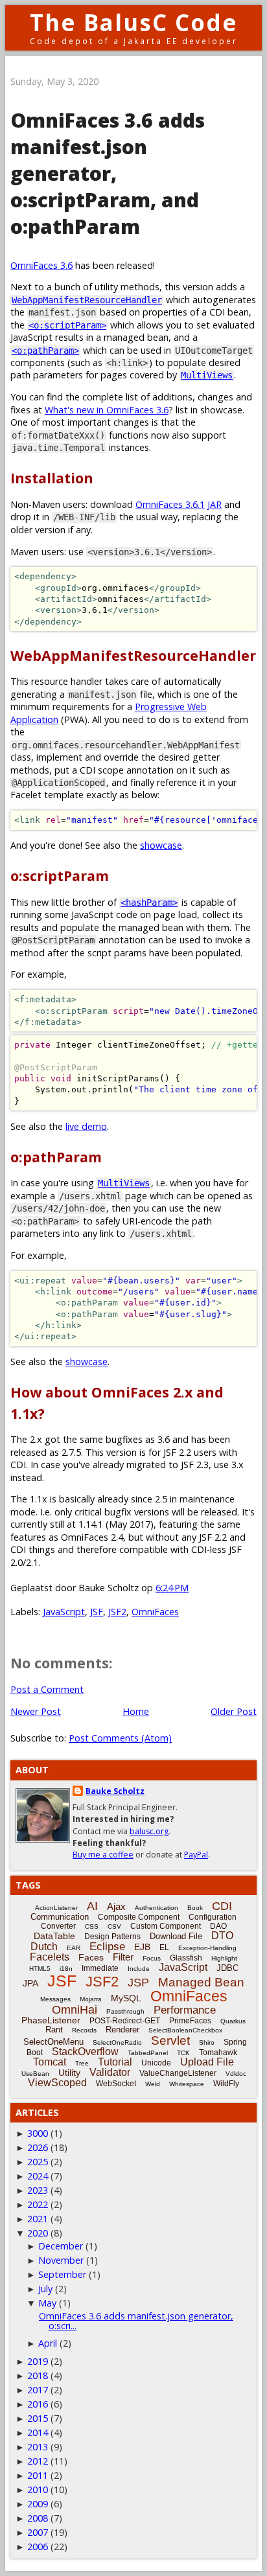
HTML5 (40, 1969)
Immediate (100, 1968)
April (48, 2343)
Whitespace (187, 2084)
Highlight (224, 1958)
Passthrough (125, 2011)
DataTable (54, 1936)
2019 (38, 2361)
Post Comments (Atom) (120, 1738)
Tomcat (50, 2062)
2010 (38, 2490)
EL (164, 1948)
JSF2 (117, 1612)
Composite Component (139, 1917)
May (47, 2303)
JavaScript (64, 1612)
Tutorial (115, 2062)
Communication (60, 1917)
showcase (161, 845)
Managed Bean (201, 1982)
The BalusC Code (134, 22)
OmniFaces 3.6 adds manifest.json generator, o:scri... (136, 2320)
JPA (30, 1983)
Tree (82, 2063)
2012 (38, 2461)
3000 (38, 2133)
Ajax (116, 1906)
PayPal (196, 1855)
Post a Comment (47, 1689)
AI (92, 1906)
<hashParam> (149, 903)
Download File (176, 1936)
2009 (38, 2504)
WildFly (226, 2084)
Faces (91, 1957)
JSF (97, 1612)
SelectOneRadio (117, 2042)
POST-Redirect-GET (125, 2021)
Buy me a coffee (103, 1855)
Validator (110, 2072)
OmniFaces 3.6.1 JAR (179, 504)
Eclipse (107, 1947)
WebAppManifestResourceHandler (87, 300)
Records (84, 2030)
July (45, 2289)
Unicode (156, 2063)
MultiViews (207, 375)
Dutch (44, 1947)
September (62, 2274)
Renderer (122, 2030)
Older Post (234, 1711)
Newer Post (36, 1711)
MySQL (126, 1998)
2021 (38, 2219)
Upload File (207, 2062)
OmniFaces (155, 1612)
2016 (38, 2404)
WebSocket (116, 2084)
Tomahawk (218, 2053)
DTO (222, 1936)
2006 (38, 2547)
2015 (38, 2418)
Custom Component (166, 1926)
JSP (138, 1983)
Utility (69, 2073)
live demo (86, 1126)
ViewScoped (57, 2083)
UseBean (35, 2074)
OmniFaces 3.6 (41, 265)
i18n (66, 1969)
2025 (38, 2162)
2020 (38, 2233)
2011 (38, 2475)
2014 (38, 2432)
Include (139, 1969)
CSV (114, 1926)
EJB (142, 1947)
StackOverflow (85, 2052)
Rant (54, 2030)
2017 (38, 2390)
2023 (38, 2190)
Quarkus (233, 2021)
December (61, 2246)
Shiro (207, 2042)
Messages (55, 1999)
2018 (38, 2375)
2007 (38, 2532)
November (61, 2260)
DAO (218, 1926)
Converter (58, 1926)
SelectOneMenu (53, 2042)
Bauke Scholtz (115, 1791)
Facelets (50, 1957)
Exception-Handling (207, 1948)
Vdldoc (236, 2074)
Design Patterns (112, 1937)
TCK (183, 2053)
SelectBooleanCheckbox (185, 2030)
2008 (38, 2518)
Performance (185, 2010)
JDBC (227, 1968)
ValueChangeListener (178, 2073)
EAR (74, 1948)
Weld (153, 2084)
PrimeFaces (190, 2021)
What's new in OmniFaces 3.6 (107, 410)
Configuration (213, 1917)
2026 (38, 2147)
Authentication (157, 1908)
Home (136, 1711)
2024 (38, 2176)
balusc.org (149, 1831)
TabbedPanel (148, 2053)
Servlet (170, 2041)
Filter (123, 1957)
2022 (38, 2204)
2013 (38, 2447)
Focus (152, 1958)
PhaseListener (51, 2020)
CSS (92, 1926)
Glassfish (186, 1958)
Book (195, 1908)
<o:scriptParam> (67, 325)
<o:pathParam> (45, 351)
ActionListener (56, 1908)
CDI (222, 1906)
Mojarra (91, 1999)
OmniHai (75, 2010)
